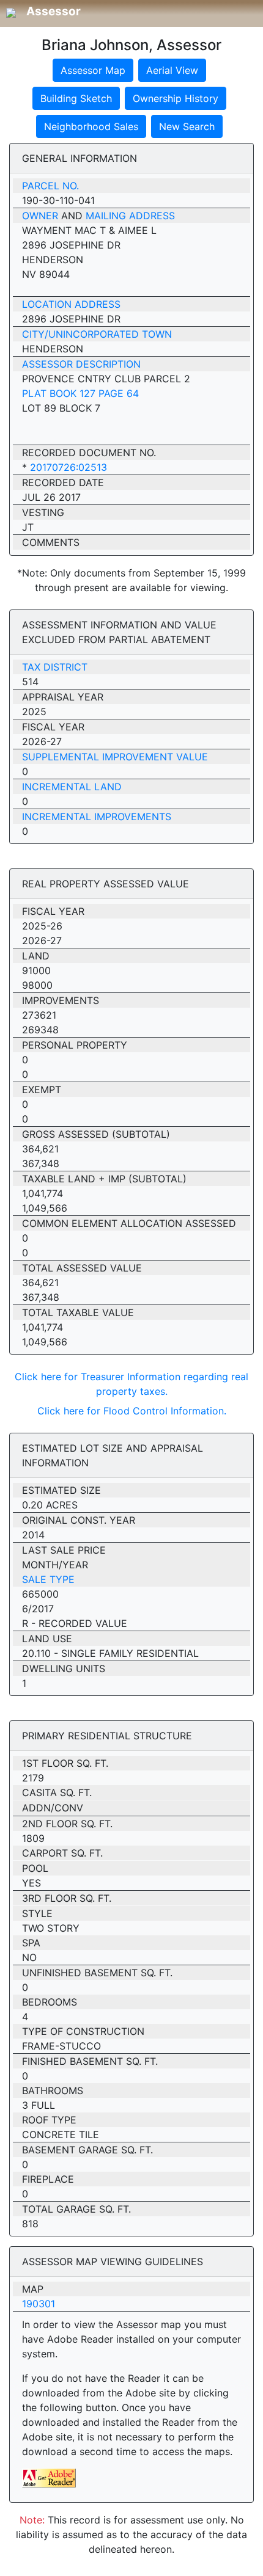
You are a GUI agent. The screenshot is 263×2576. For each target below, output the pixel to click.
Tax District (55, 667)
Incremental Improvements (97, 817)
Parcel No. (50, 186)
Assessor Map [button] (93, 70)
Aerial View (172, 70)
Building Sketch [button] (76, 98)
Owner (40, 216)
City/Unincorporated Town (97, 334)
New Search (187, 126)
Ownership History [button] (176, 98)
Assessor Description (81, 364)
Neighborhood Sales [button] (91, 126)
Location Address (71, 304)
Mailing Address (130, 216)
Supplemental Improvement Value (115, 757)
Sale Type (48, 1579)
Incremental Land (72, 787)
